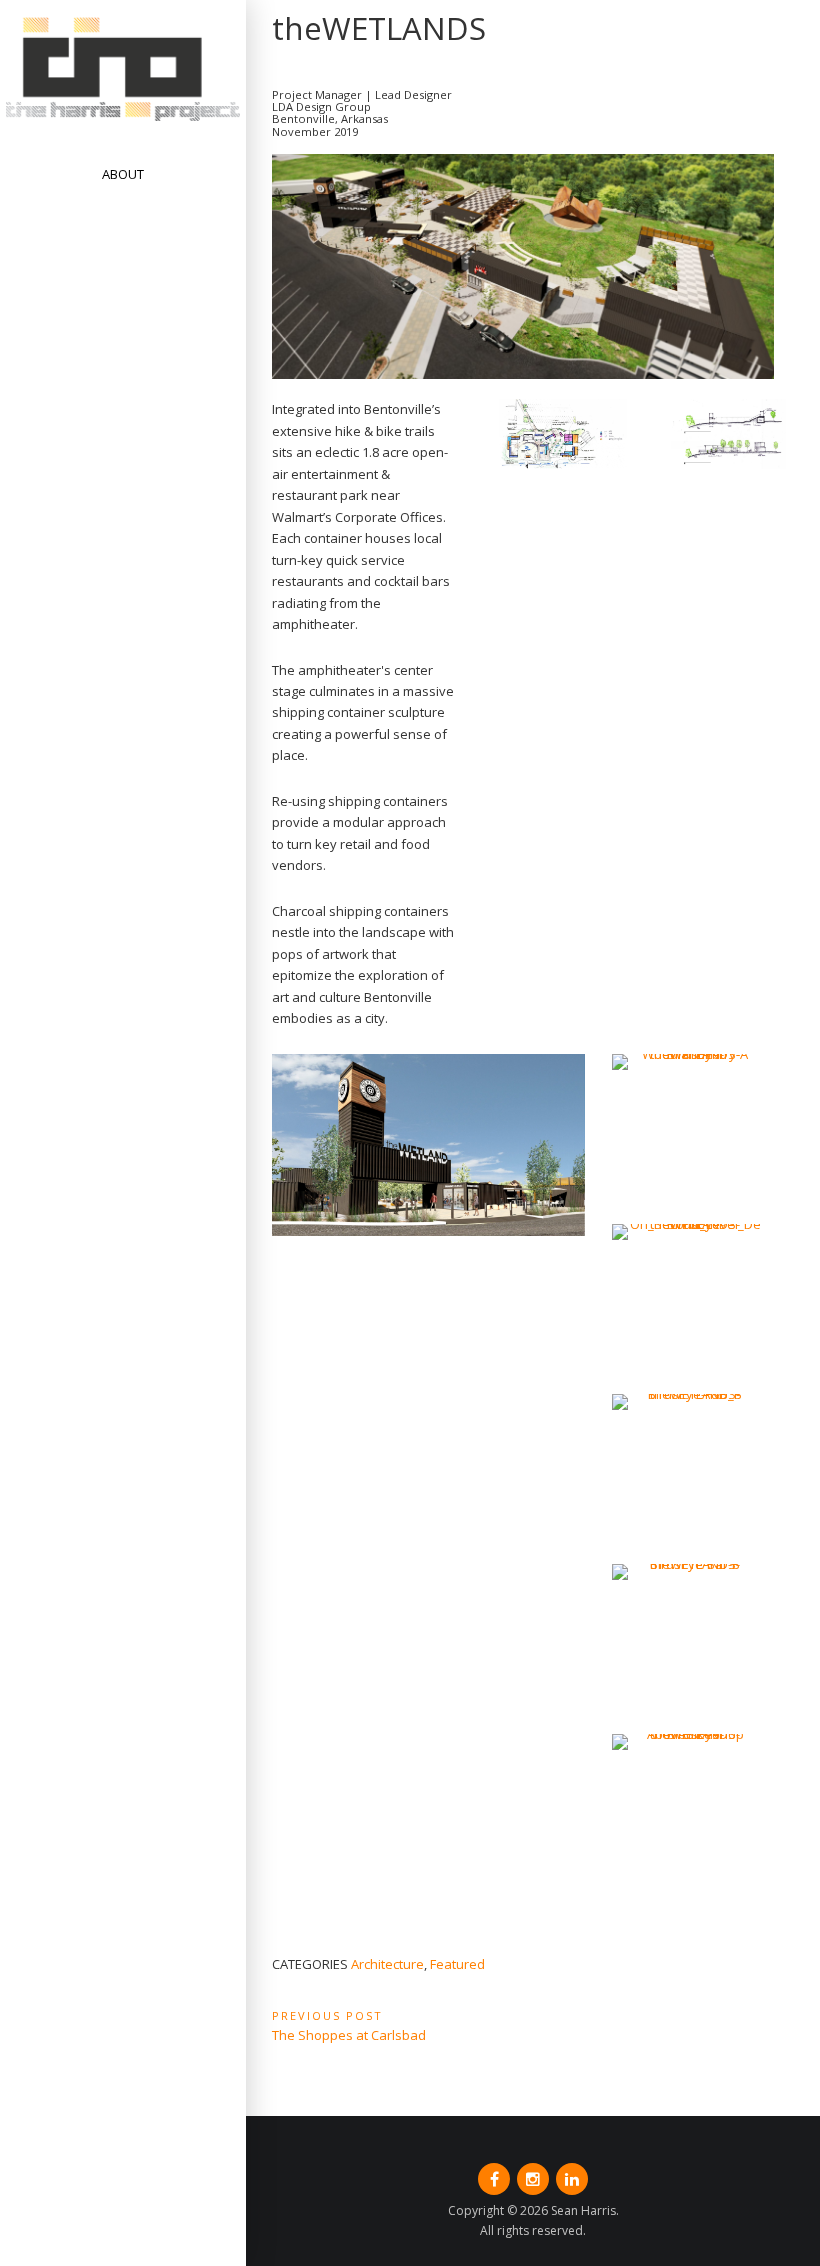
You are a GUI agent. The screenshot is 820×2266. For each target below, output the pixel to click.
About (123, 174)
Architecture (387, 1964)
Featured (457, 1964)
